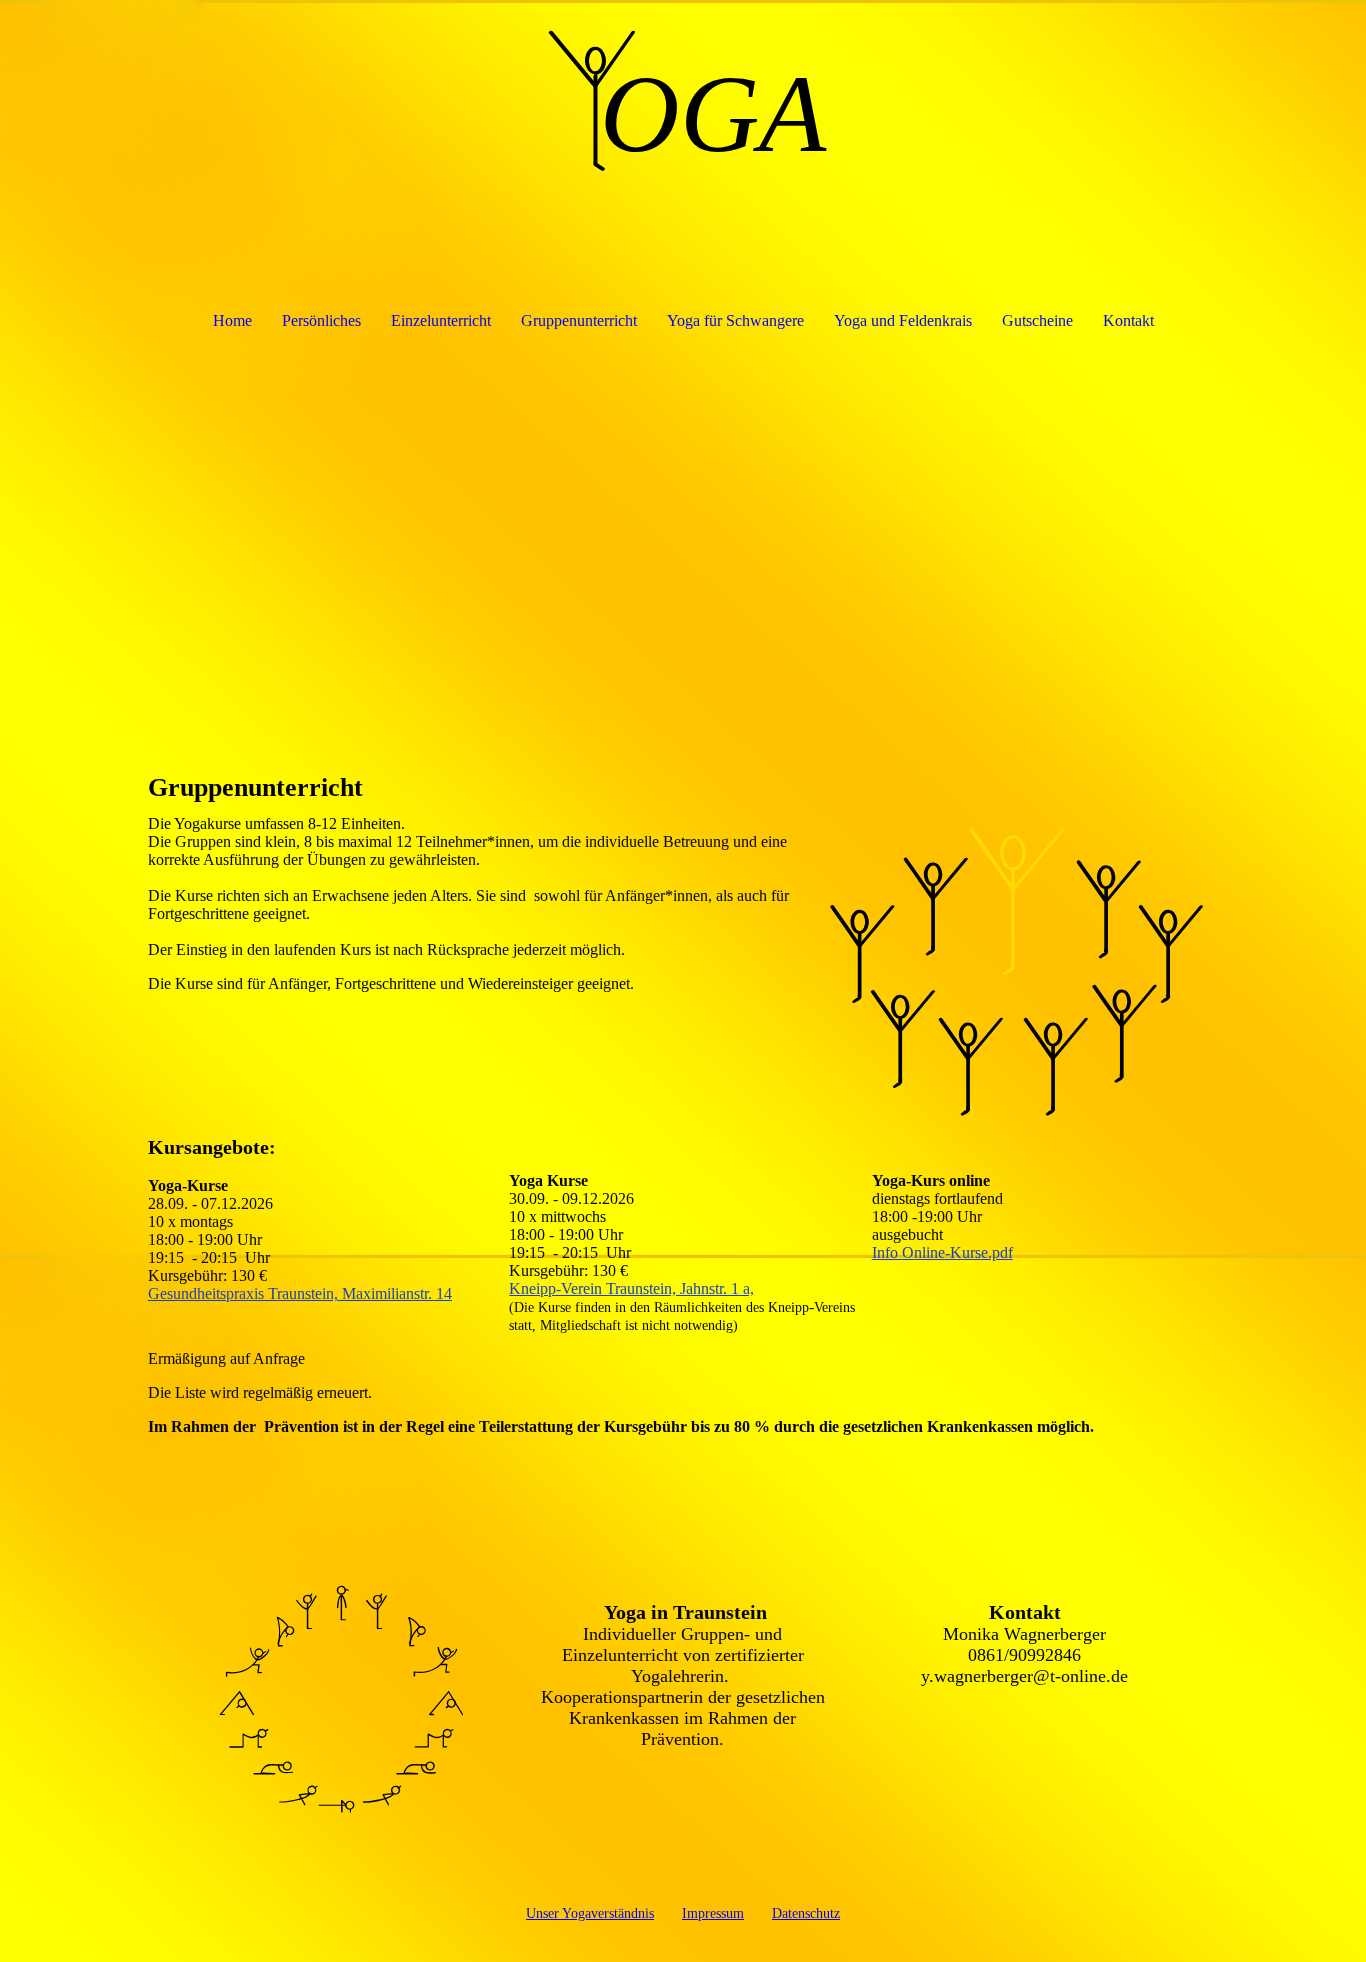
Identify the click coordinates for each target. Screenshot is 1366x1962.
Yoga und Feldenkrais (903, 320)
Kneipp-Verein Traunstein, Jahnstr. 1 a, (631, 1288)
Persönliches (321, 320)
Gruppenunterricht (579, 320)
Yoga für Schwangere (735, 320)
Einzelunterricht (441, 320)
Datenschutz (806, 1913)
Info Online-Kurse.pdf (942, 1252)
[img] (683, 100)
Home (232, 320)
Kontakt (1128, 320)
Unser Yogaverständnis (590, 1913)
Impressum (713, 1913)
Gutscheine (1037, 320)
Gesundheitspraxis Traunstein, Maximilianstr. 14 (300, 1293)
